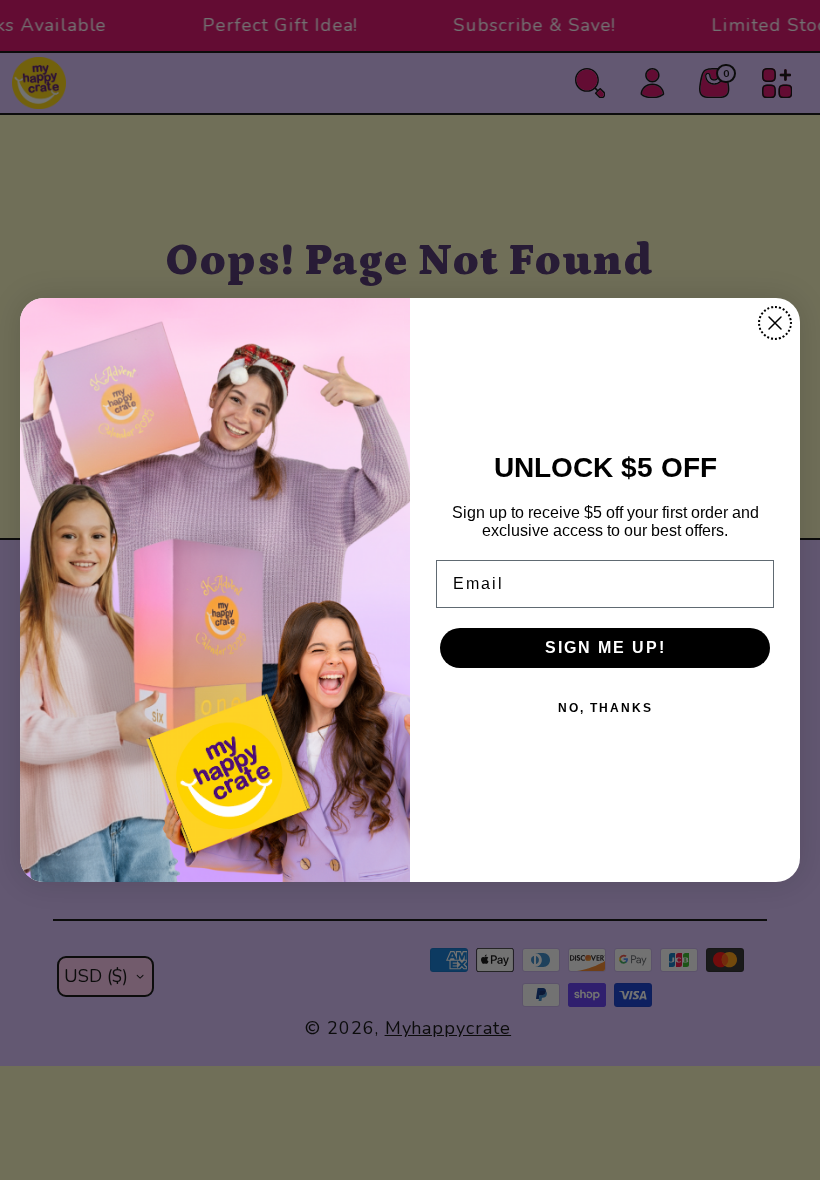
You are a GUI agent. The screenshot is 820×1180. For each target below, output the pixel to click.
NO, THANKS (605, 708)
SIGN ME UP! (605, 647)
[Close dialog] (775, 323)
